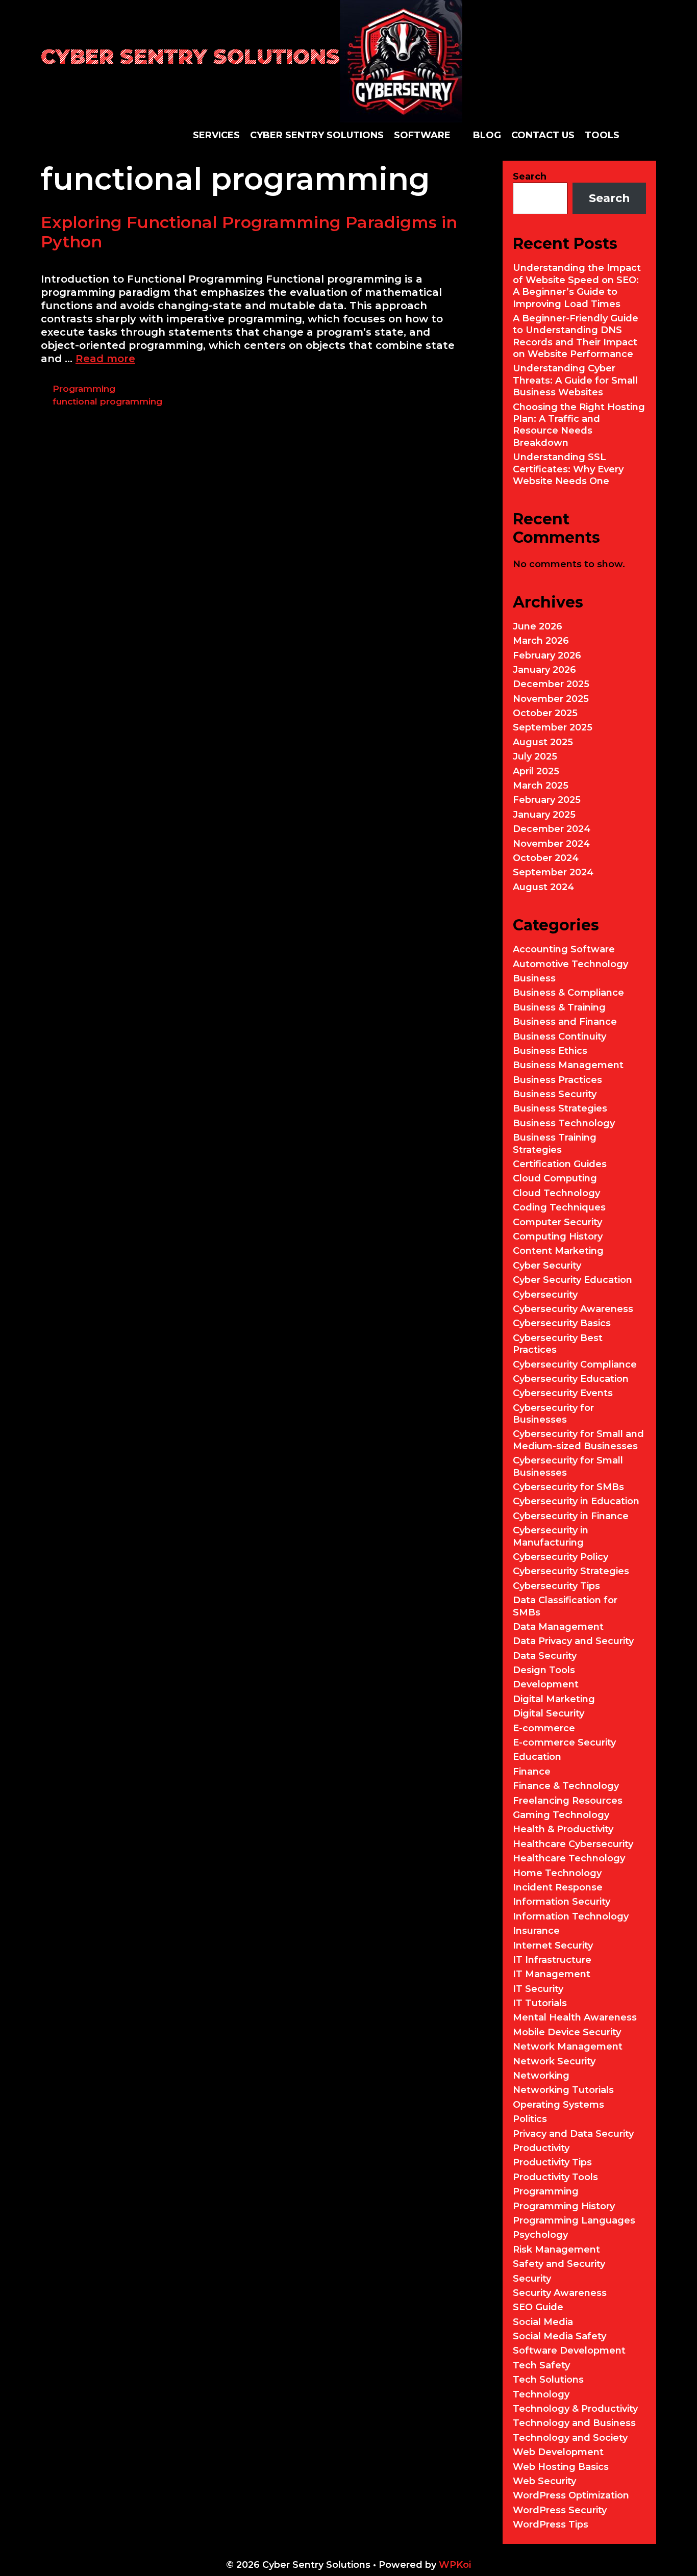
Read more (105, 359)
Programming (84, 389)
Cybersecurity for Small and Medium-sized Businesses (578, 1440)
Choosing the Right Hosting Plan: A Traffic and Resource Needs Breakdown (579, 425)
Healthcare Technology (569, 1858)
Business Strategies (560, 1108)
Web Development (558, 2452)
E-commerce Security (564, 1742)
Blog (487, 135)
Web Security (544, 2481)
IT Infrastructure (552, 1960)
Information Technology (571, 1916)
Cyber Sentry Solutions (190, 56)
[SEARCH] (648, 135)
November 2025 (551, 699)
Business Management (568, 1065)
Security (532, 2279)
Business (534, 978)
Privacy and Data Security (573, 2134)
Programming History (564, 2206)
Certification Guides (560, 1164)
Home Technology (557, 1873)
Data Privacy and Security (573, 1641)
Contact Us (543, 135)
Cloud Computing (555, 1178)
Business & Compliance (568, 993)
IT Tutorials (540, 2003)
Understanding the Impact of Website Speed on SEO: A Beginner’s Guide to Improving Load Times (577, 286)
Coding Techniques (559, 1207)
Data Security (545, 1656)
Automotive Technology (570, 964)
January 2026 (544, 670)
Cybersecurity (545, 1295)
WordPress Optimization (571, 2495)
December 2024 (552, 829)
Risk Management (556, 2250)
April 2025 (536, 771)
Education (537, 1757)
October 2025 (545, 713)
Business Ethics (550, 1051)
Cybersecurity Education (571, 1379)
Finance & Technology (566, 1786)
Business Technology (564, 1123)
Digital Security (549, 1713)
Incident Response (558, 1887)
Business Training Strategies (555, 1143)
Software (422, 135)
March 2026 (541, 641)
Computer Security (557, 1222)
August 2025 (543, 742)
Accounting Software (564, 949)
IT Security (538, 1989)
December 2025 (551, 684)
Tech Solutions (548, 2380)
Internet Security (553, 1946)
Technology (541, 2394)
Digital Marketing (554, 1699)
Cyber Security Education (572, 1280)
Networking (541, 2076)
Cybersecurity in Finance (571, 1516)
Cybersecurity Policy (561, 1557)
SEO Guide (538, 2307)
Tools (602, 135)
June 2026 (538, 626)
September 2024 (553, 872)
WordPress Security (560, 2510)
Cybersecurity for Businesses (553, 1414)
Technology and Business (574, 2423)
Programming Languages (574, 2220)
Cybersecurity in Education (576, 1501)
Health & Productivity (563, 1829)
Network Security (554, 2061)
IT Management (552, 1974)
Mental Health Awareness (575, 2017)
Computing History (558, 1236)
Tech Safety (541, 2365)
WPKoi (455, 2565)
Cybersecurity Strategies (571, 1571)
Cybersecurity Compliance (575, 1365)
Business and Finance (565, 1022)
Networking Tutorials (563, 2090)
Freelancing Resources (568, 1801)
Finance (532, 1772)
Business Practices (557, 1080)
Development (546, 1684)
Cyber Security (547, 1266)
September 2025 (553, 727)
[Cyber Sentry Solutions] (401, 60)
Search (530, 176)
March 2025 (541, 786)
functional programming (107, 401)
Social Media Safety (559, 2336)
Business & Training (559, 1007)
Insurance (536, 1931)
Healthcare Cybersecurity (573, 1844)
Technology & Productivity (575, 2409)
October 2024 (546, 858)
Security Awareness (560, 2293)
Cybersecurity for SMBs (568, 1487)
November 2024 (551, 844)
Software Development (569, 2351)
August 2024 (543, 887)
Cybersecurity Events (563, 1393)
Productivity (541, 2148)
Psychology (540, 2235)
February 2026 (547, 655)
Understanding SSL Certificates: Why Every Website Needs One (568, 469)
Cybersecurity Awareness (573, 1309)
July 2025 (535, 756)
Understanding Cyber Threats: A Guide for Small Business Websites (575, 380)
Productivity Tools (555, 2177)
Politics (530, 2119)
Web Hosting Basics (561, 2467)
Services (216, 135)
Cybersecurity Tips (556, 1586)
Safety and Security (559, 2264)
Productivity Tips (552, 2162)
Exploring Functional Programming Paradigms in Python (249, 232)
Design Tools (544, 1670)
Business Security (555, 1094)
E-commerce (544, 1728)
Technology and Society (570, 2438)
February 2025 (547, 800)
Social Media (543, 2322)
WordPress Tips (551, 2524)
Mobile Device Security (567, 2032)
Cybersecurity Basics (562, 1323)
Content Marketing (558, 1251)
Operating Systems (558, 2105)
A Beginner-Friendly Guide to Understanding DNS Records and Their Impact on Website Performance (576, 336)
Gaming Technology (561, 1815)
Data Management (558, 1627)
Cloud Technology (556, 1193)
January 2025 (544, 815)
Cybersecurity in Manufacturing (551, 1536)
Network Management (568, 2047)
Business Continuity (559, 1037)
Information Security (562, 1902)
